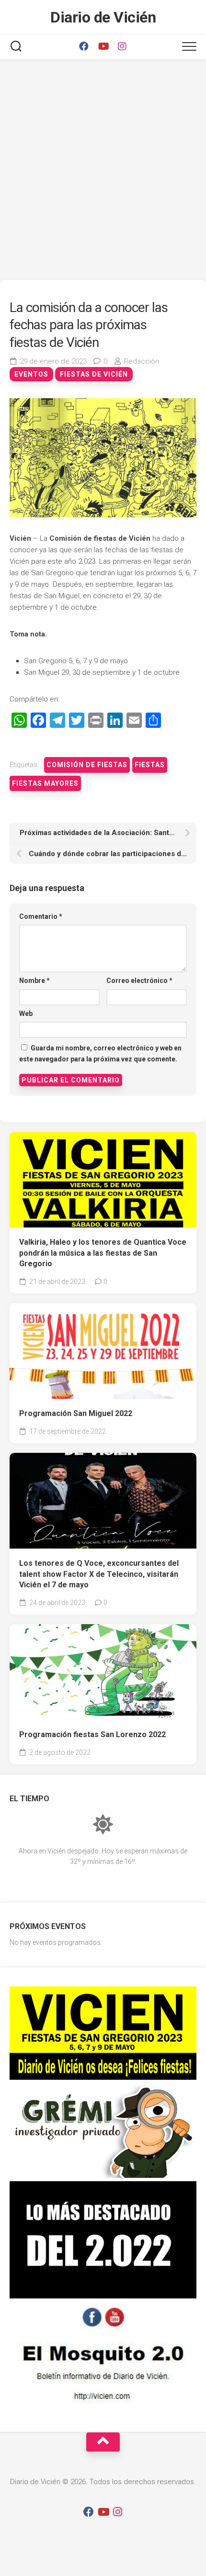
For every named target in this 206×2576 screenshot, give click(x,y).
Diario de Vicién (103, 17)
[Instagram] (122, 46)
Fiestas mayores (45, 783)
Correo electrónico (139, 981)
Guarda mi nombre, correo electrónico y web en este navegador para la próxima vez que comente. (100, 1054)
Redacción (142, 361)
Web (26, 1014)
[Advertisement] (103, 172)
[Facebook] (84, 46)
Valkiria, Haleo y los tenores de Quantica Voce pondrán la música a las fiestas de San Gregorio (103, 1253)
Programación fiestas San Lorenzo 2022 (92, 1734)
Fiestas (150, 765)
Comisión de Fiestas (87, 765)
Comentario (41, 916)
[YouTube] (103, 46)
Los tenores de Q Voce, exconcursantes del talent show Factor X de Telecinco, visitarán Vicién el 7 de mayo (99, 1574)
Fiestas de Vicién (94, 374)
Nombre (34, 981)
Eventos (31, 374)
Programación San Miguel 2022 (76, 1413)
